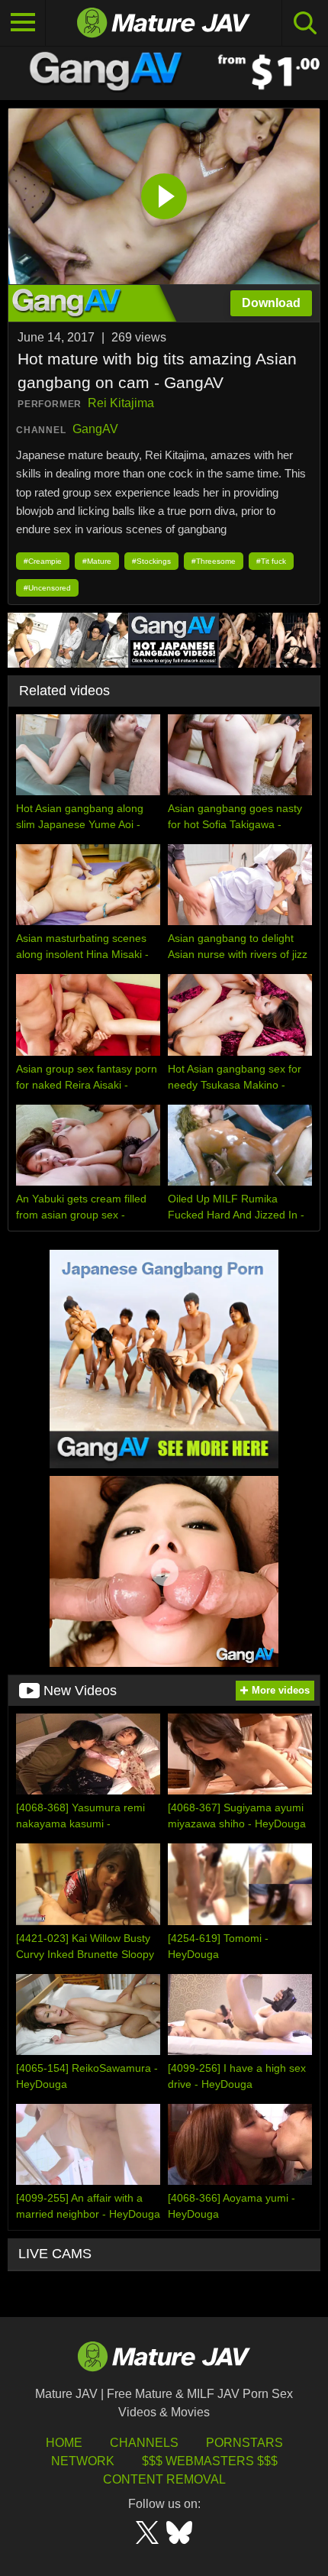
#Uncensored (47, 588)
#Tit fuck (271, 561)
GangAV (95, 429)
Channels (144, 2443)
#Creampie (43, 561)
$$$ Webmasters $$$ (210, 2461)
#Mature (97, 561)
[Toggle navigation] (23, 23)
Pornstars (244, 2443)
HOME (64, 2443)
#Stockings (151, 561)
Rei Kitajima (121, 403)
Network (83, 2461)
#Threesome (214, 561)
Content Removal (164, 2479)
